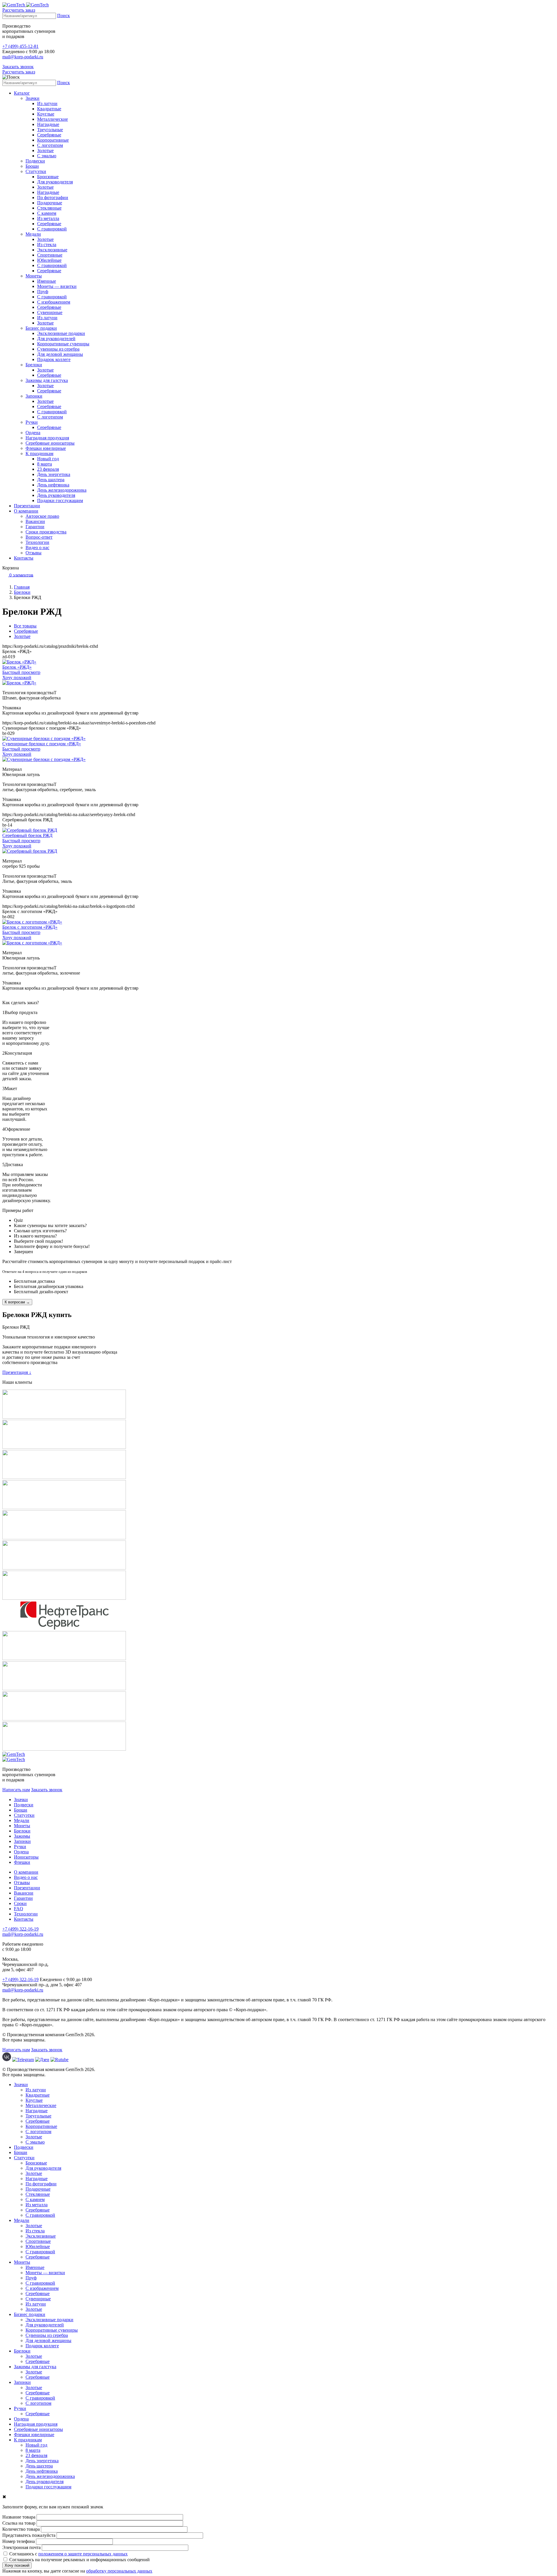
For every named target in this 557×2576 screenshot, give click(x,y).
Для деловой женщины (60, 354)
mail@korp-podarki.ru (23, 57)
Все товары (25, 626)
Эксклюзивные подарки (61, 333)
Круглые (46, 114)
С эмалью (47, 156)
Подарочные (50, 203)
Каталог (22, 93)
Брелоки (34, 365)
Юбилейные (49, 260)
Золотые (45, 150)
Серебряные (49, 135)
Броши (32, 166)
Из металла (48, 218)
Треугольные (50, 130)
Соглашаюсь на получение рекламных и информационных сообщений (79, 2560)
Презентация (17, 1372)
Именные (47, 281)
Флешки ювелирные (46, 448)
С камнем (47, 213)
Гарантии (35, 527)
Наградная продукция (47, 438)
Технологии (37, 542)
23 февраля (48, 469)
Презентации (27, 506)
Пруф (43, 292)
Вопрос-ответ (39, 537)
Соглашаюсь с (68, 2554)
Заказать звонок (18, 67)
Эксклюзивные (52, 250)
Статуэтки (36, 171)
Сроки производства (46, 532)
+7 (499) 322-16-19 (20, 1929)
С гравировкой (52, 229)
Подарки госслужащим (60, 500)
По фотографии (53, 197)
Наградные (48, 124)
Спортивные (50, 255)
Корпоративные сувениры (63, 344)
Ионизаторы (26, 1857)
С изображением (54, 302)
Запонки (34, 396)
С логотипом (50, 145)
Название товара (19, 2517)
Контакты (24, 558)
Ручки (32, 422)
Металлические (53, 119)
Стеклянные (49, 208)
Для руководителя (55, 182)
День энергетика (54, 474)
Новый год (48, 459)
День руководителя (56, 495)
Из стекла (47, 245)
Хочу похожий (17, 678)
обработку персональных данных (119, 2571)
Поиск (64, 16)
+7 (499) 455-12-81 (20, 46)
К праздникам (39, 453)
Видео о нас (37, 548)
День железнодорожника (62, 490)
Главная (22, 587)
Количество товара (21, 2529)
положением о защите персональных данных (83, 2554)
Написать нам (16, 1790)
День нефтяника (53, 485)
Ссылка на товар (19, 2523)
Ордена (33, 433)
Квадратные (49, 109)
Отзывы (34, 553)
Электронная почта (21, 2547)
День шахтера (51, 480)
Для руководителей (56, 339)
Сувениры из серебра (58, 349)
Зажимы (22, 1836)
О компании (26, 511)
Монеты (34, 276)
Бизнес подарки (41, 328)
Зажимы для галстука (47, 380)
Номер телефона (19, 2541)
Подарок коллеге (54, 359)
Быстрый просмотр (21, 672)
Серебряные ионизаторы (50, 443)
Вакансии (35, 521)
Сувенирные (50, 312)
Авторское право (42, 516)
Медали (33, 234)
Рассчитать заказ (19, 10)
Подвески (35, 161)
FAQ (19, 1909)
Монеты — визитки (57, 286)
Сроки (20, 1903)
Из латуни (47, 103)
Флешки (22, 1862)
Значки (32, 98)
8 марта (45, 464)
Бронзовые (48, 177)
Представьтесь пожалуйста (29, 2535)
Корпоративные (53, 140)
